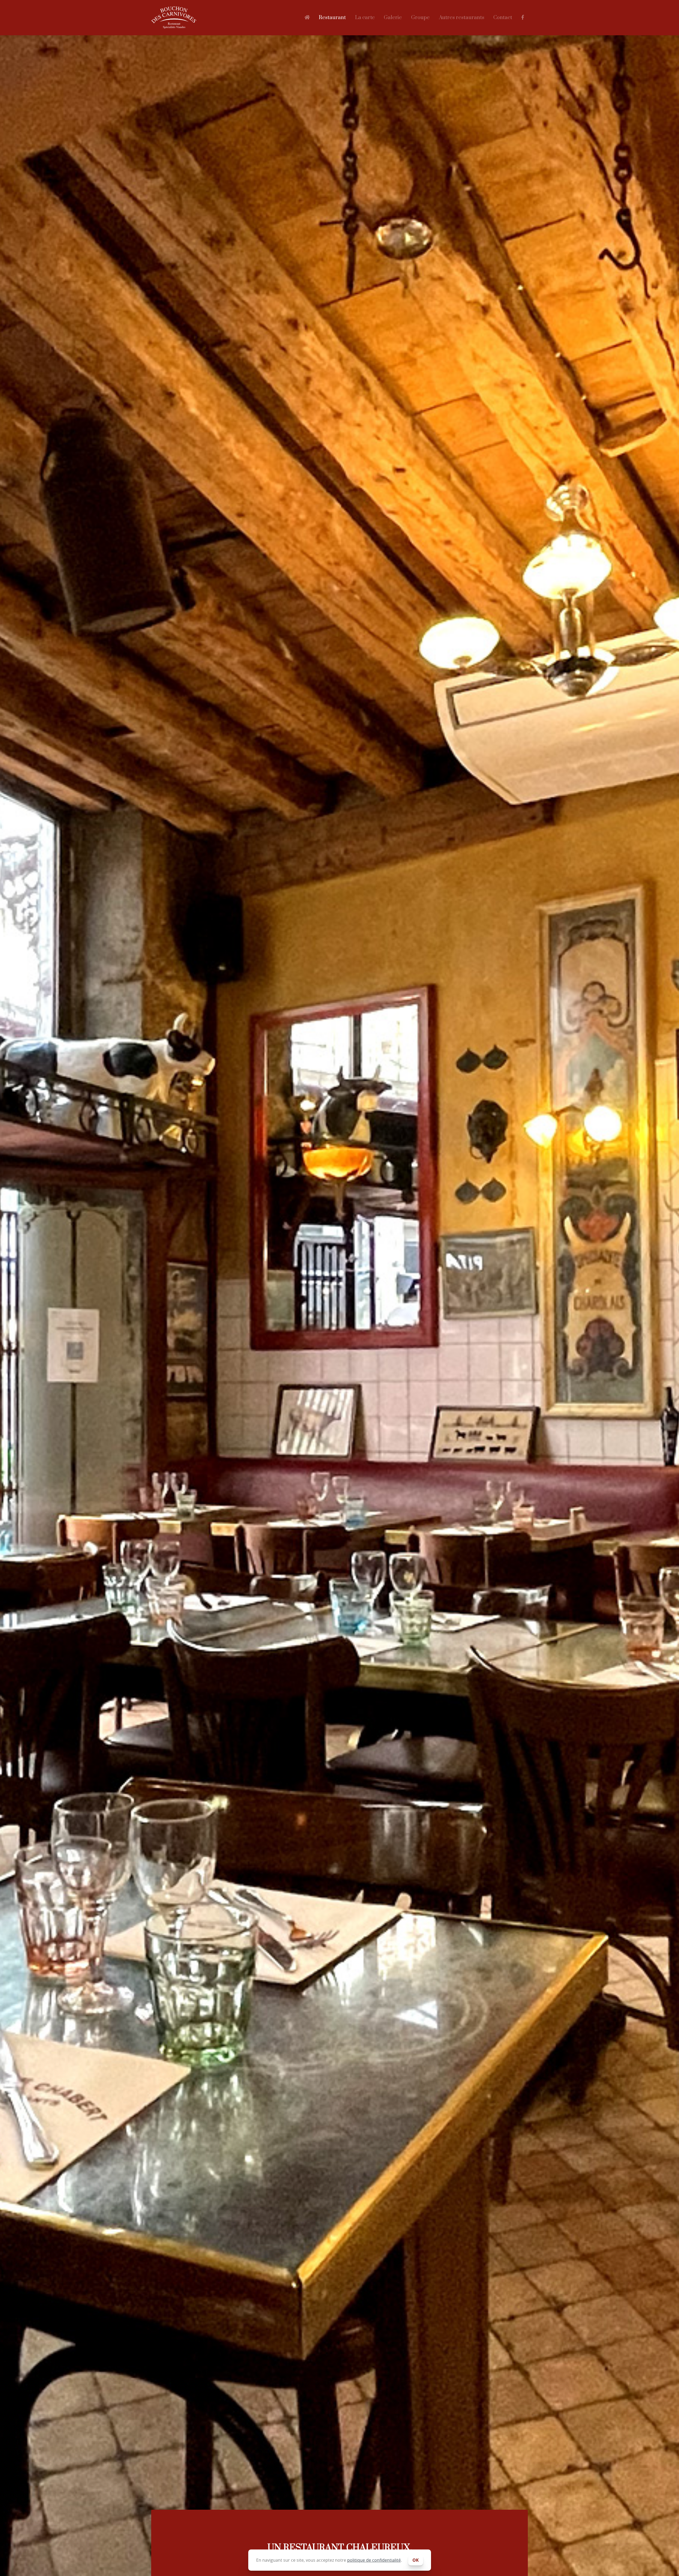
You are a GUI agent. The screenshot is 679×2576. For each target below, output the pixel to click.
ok (416, 2560)
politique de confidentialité (374, 2560)
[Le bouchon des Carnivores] (179, 18)
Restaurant (332, 18)
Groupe (420, 18)
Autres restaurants (462, 18)
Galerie (393, 18)
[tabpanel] (339, 1288)
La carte (365, 18)
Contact (503, 18)
